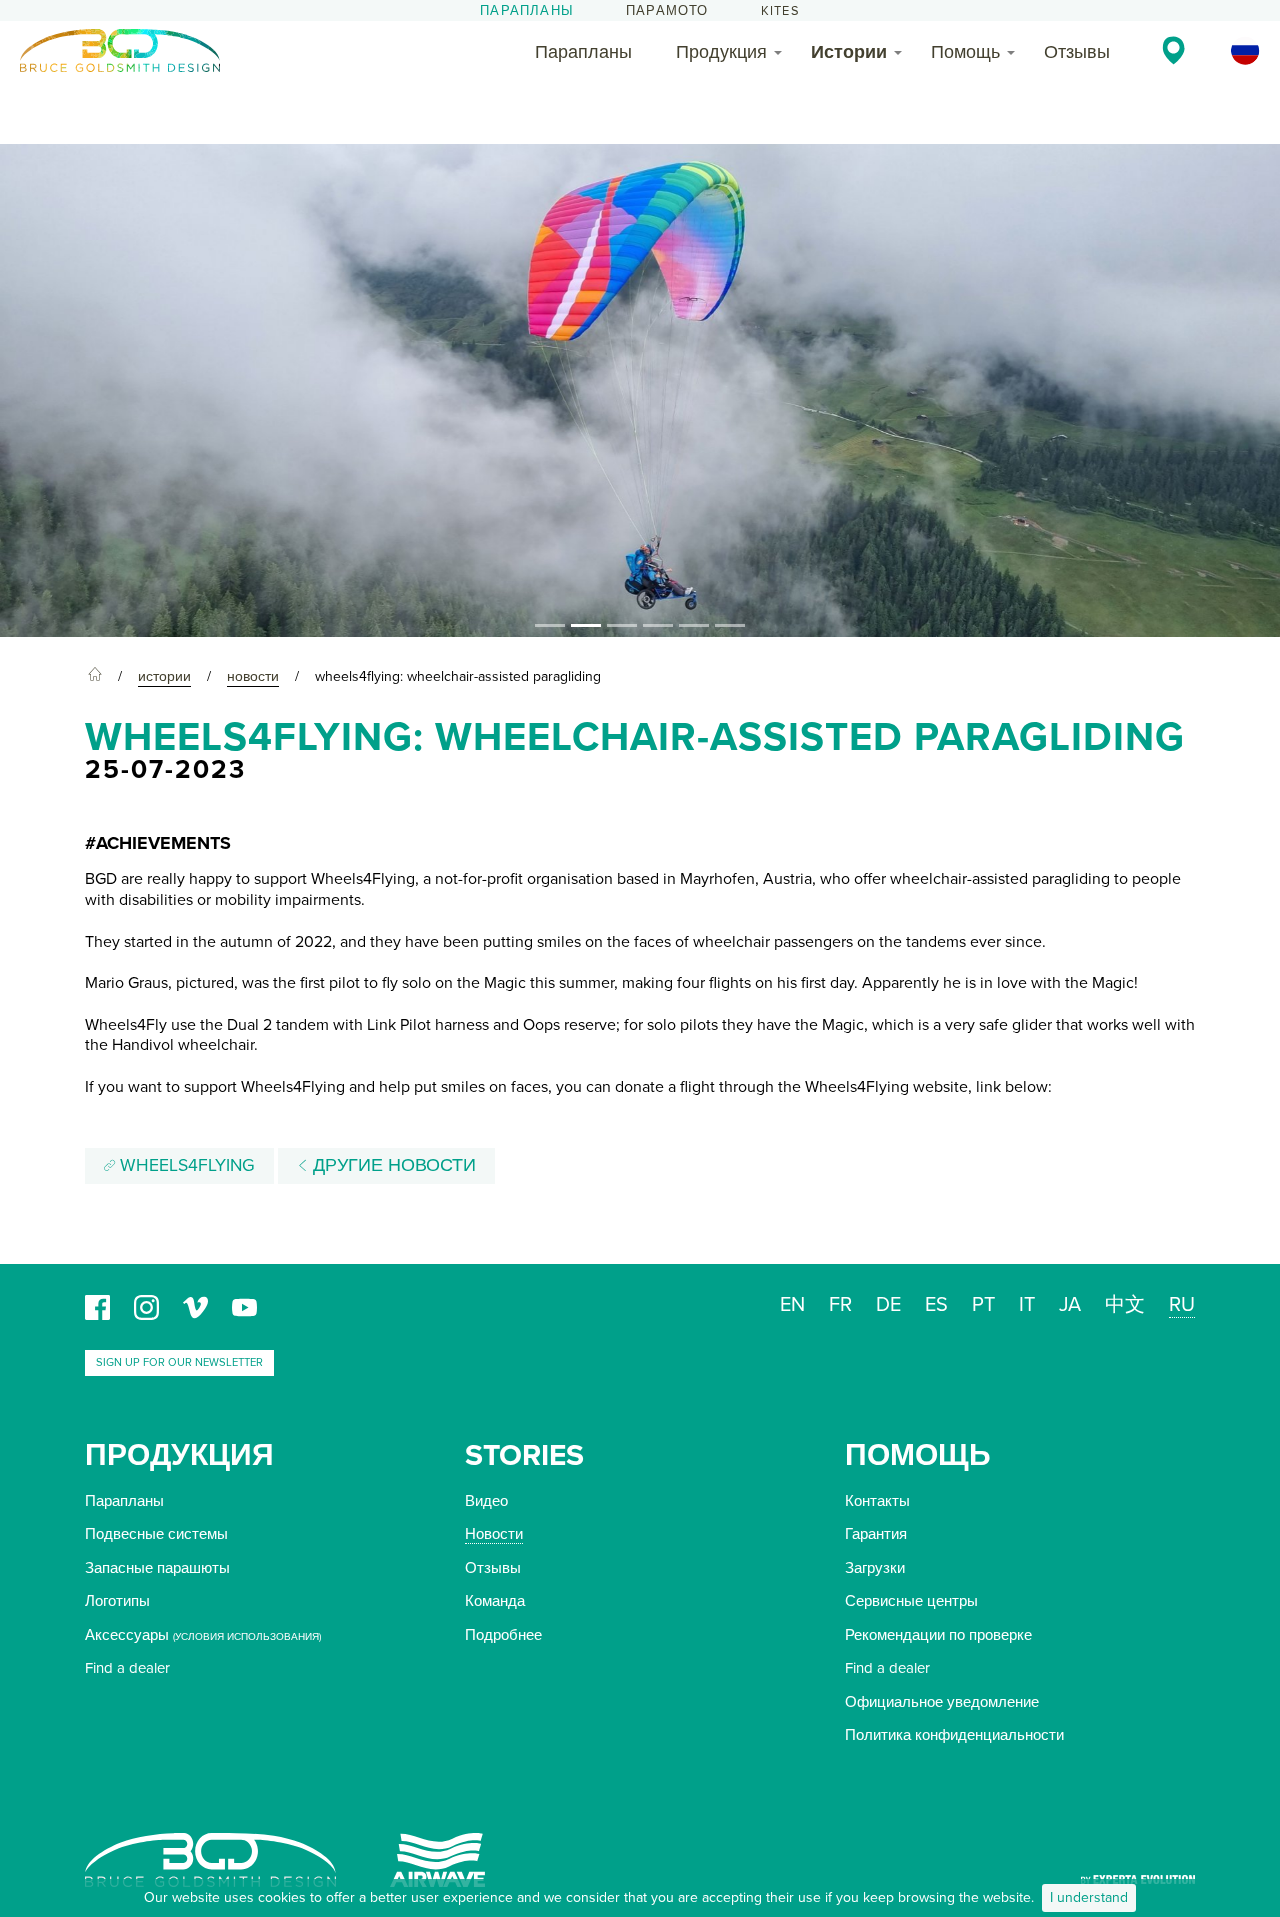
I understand (1089, 1897)
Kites (780, 11)
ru (1182, 1305)
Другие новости (392, 1165)
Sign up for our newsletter (179, 1362)
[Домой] (95, 677)
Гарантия (876, 1534)
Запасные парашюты (157, 1568)
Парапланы (527, 11)
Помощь (965, 52)
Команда (495, 1601)
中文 (1125, 1305)
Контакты (877, 1501)
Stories (524, 1455)
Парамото (667, 11)
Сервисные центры (911, 1601)
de (888, 1305)
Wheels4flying (185, 1165)
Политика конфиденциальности (954, 1735)
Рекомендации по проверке (938, 1635)
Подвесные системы (156, 1534)
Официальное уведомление (942, 1702)
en (792, 1305)
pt (983, 1305)
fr (840, 1305)
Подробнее (503, 1635)
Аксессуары (127, 1635)
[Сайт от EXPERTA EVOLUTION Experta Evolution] (1138, 1873)
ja (1070, 1305)
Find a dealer (127, 1668)
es (936, 1305)
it (1027, 1305)
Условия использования (247, 1637)
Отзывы (1077, 52)
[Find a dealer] (1173, 50)
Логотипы (117, 1601)
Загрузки (875, 1568)
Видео (486, 1501)
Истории (849, 52)
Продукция (721, 52)
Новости (494, 1534)
